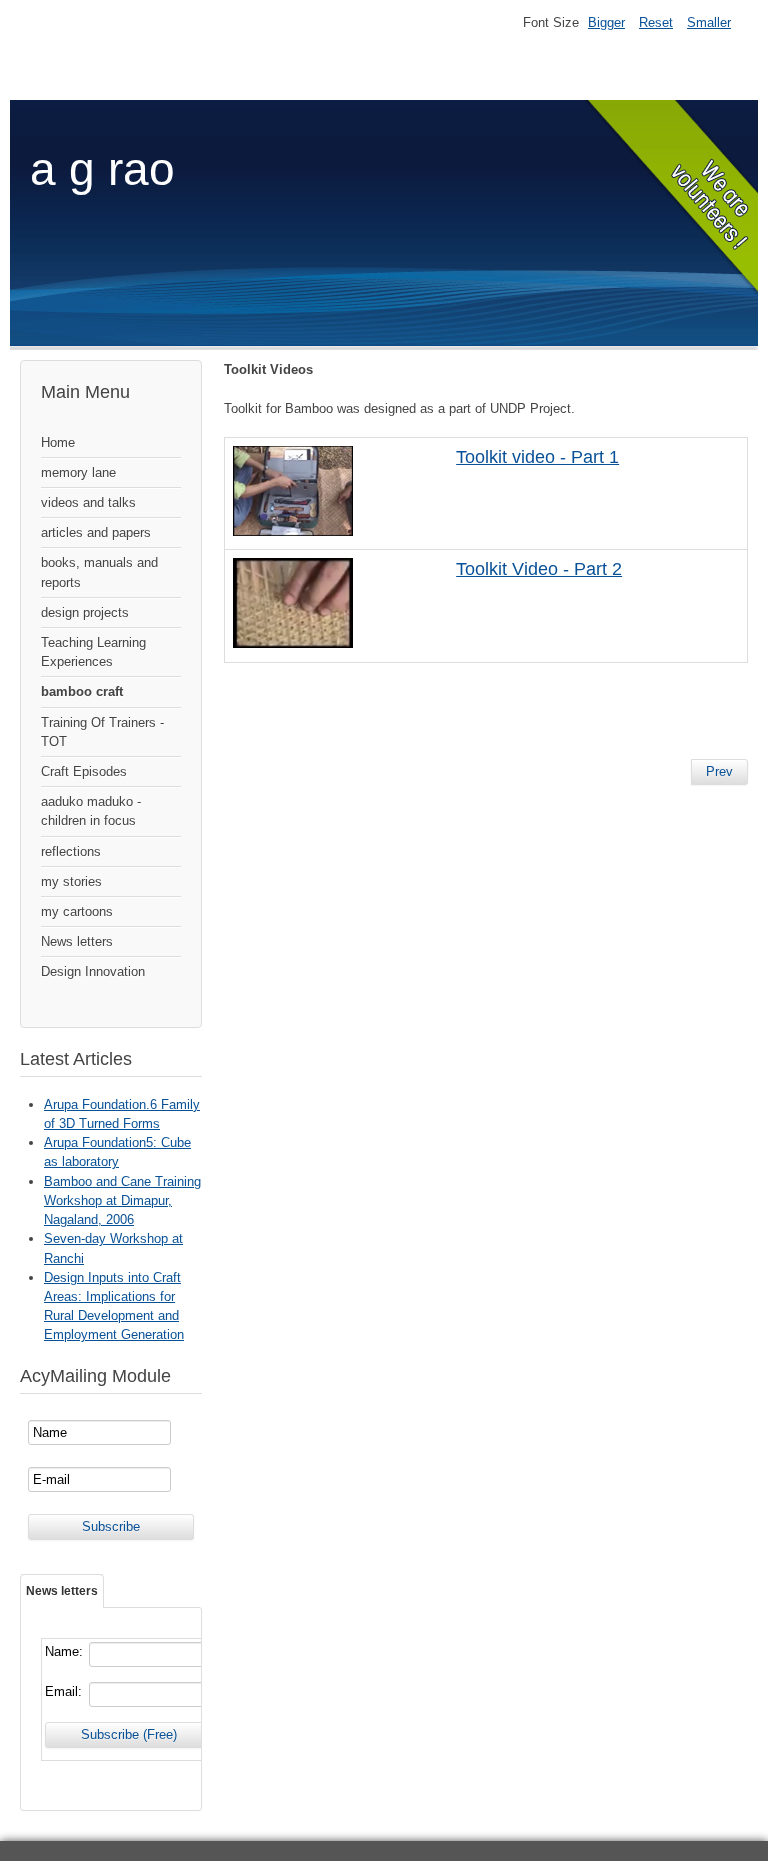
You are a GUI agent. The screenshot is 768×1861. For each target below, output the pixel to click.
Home (58, 442)
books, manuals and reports (99, 572)
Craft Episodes (84, 771)
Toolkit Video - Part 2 (539, 569)
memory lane (78, 472)
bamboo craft (82, 691)
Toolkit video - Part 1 (537, 457)
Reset (656, 22)
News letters (77, 941)
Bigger (606, 22)
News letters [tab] (62, 1591)
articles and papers (96, 532)
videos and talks (88, 502)
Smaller (709, 22)
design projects (85, 612)
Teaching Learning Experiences (93, 652)
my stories (71, 881)
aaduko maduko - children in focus (91, 811)
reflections (71, 851)
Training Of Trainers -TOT (102, 732)
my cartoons (77, 911)
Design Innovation (93, 971)
